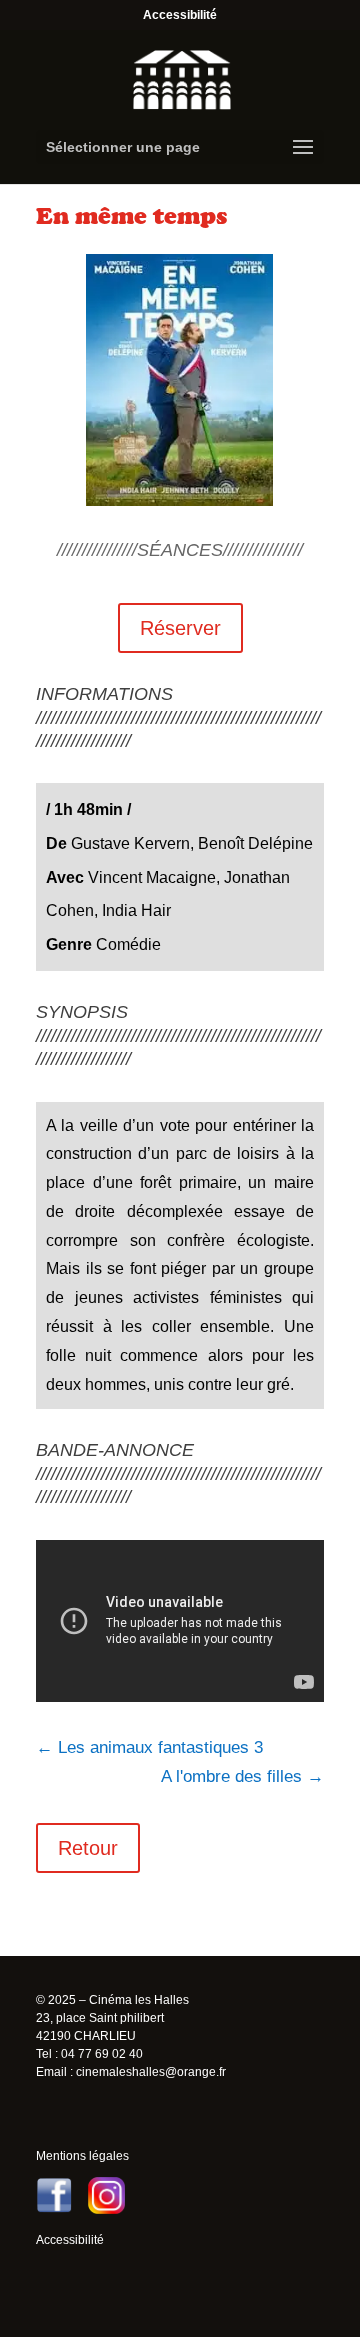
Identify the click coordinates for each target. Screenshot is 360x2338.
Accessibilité (180, 15)
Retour (88, 1848)
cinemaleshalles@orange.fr (151, 2072)
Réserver (180, 628)
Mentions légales (82, 2156)
